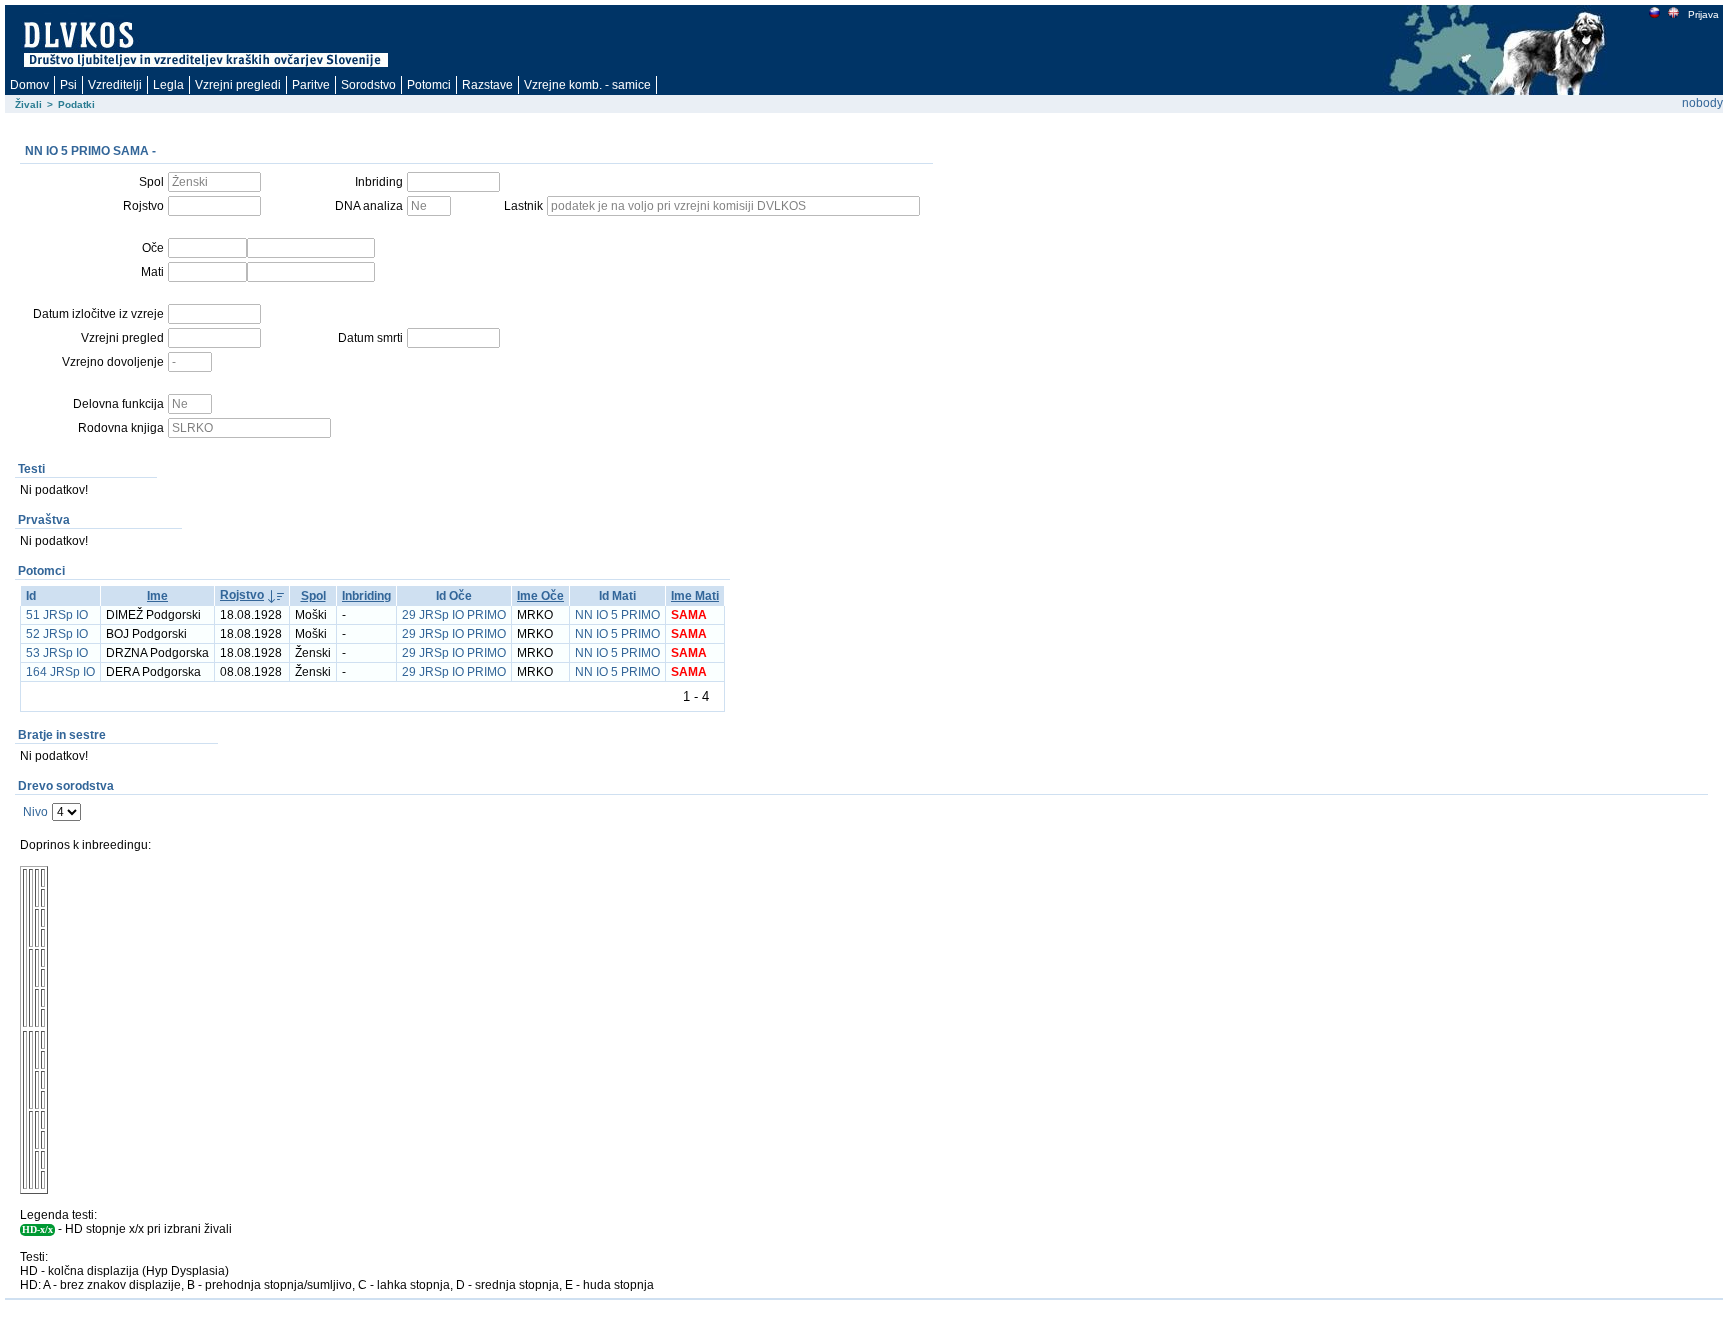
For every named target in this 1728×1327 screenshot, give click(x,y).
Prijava (1703, 14)
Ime (157, 596)
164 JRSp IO (60, 672)
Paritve (311, 85)
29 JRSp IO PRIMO (454, 615)
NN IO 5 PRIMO (617, 615)
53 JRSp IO (57, 653)
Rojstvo (242, 595)
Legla (168, 85)
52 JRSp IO (57, 634)
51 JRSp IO (57, 615)
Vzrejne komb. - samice (587, 85)
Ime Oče (540, 596)
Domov (29, 85)
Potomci (429, 85)
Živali (28, 104)
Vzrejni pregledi (238, 85)
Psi (68, 85)
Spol (313, 596)
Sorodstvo (368, 85)
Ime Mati (695, 596)
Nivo (35, 812)
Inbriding (366, 596)
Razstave (487, 85)
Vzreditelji (115, 85)
